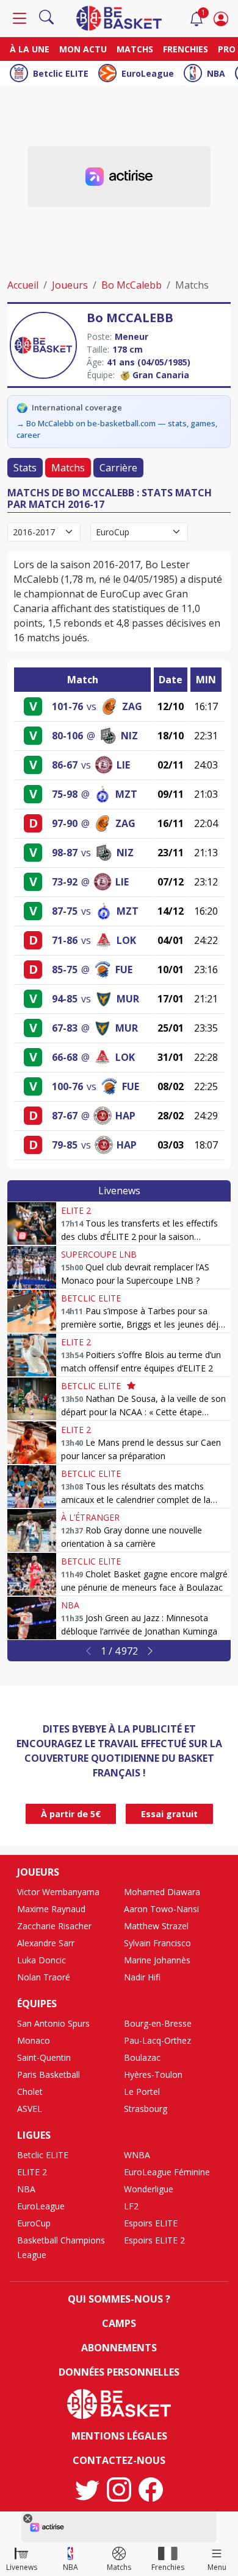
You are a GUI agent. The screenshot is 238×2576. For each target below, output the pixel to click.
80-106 (67, 736)
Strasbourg (146, 2109)
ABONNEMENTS (119, 2348)
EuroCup (34, 2223)
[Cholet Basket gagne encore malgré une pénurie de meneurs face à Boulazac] (32, 1574)
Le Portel (142, 2092)
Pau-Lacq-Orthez (157, 2040)
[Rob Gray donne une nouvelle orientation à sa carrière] (32, 1530)
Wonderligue (149, 2189)
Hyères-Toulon (153, 2075)
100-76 (67, 1086)
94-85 (65, 999)
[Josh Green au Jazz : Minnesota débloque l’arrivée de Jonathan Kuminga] (32, 1618)
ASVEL (30, 2109)
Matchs (135, 49)
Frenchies (186, 49)
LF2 (131, 2206)
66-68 (65, 1057)
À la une (30, 49)
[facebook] (151, 2490)
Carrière (118, 468)
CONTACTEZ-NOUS (119, 2460)
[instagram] (119, 2490)
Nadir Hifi (142, 1977)
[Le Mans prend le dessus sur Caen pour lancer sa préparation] (32, 1443)
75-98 (65, 794)
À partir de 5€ (71, 1814)
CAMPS (119, 2323)
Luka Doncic (41, 1960)
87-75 (65, 911)
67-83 (65, 1028)
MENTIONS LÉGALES (119, 2436)
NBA (216, 73)
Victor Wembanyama (58, 1892)
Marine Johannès (157, 1960)
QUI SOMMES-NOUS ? (119, 2299)
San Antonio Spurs (53, 2023)
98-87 (65, 853)
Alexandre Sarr (46, 1943)
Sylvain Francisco (157, 1943)
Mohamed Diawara (162, 1892)
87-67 (65, 1116)
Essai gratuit (169, 1814)
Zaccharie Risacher (54, 1926)
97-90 (65, 823)
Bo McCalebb (132, 285)
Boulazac (142, 2057)
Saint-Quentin (44, 2057)
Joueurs (70, 285)
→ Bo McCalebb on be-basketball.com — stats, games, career (117, 429)
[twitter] (87, 2490)
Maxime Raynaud (51, 1909)
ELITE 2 (76, 1210)
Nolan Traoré (44, 1977)
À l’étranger (90, 1517)
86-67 (65, 765)
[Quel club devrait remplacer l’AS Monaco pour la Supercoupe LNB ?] (32, 1267)
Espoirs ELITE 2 (154, 2240)
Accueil (23, 285)
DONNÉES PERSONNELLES (119, 2372)
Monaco (34, 2040)
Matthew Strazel (156, 1926)
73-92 (65, 882)
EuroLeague (148, 73)
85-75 (65, 970)
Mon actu (83, 49)
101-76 (67, 706)
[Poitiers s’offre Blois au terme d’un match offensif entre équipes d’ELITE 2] (32, 1355)
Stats (25, 468)
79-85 (65, 1145)
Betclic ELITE (61, 73)
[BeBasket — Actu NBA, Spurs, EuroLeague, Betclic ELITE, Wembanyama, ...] (119, 17)
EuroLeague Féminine (167, 2172)
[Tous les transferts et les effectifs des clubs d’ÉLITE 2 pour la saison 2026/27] (32, 1223)
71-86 (65, 940)
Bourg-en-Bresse (158, 2023)
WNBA (137, 2155)
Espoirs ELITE (151, 2223)
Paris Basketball (49, 2075)
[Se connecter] (221, 18)
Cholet (30, 2092)
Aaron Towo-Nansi (161, 1909)
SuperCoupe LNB (99, 1254)
